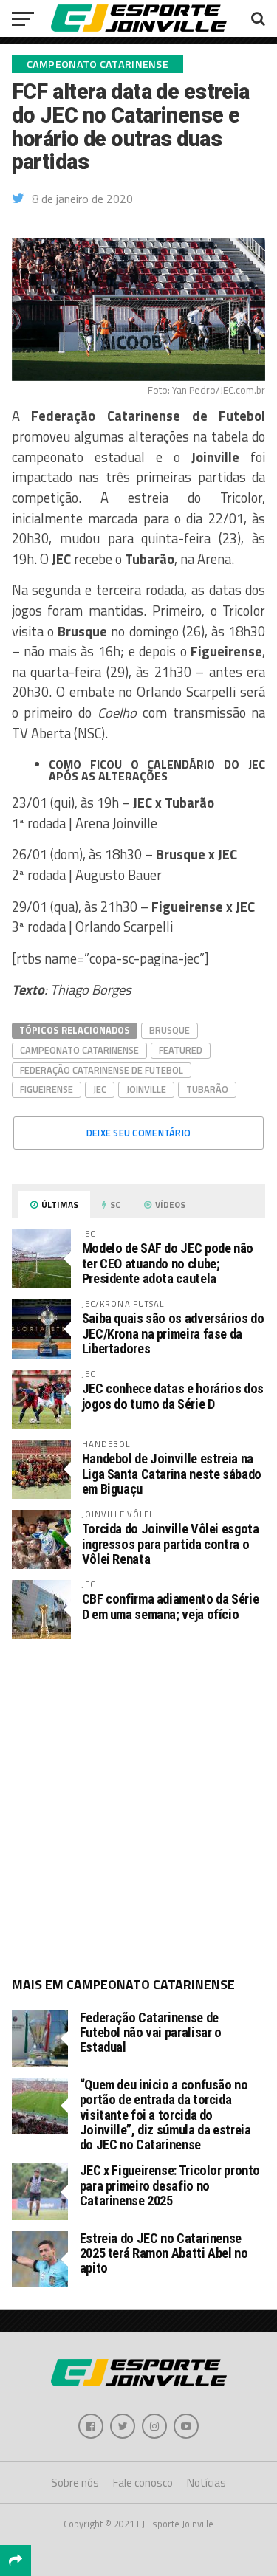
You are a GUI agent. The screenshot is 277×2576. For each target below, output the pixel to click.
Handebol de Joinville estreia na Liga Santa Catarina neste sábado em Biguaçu (172, 1473)
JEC (100, 1089)
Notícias (206, 2483)
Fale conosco (143, 2483)
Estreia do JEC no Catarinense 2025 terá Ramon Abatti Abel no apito (164, 2253)
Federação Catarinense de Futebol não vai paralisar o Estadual (151, 2032)
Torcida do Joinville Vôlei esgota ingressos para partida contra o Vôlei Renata (171, 1543)
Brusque (170, 1030)
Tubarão (207, 1089)
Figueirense (47, 1089)
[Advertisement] (138, 1806)
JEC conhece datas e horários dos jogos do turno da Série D (173, 1396)
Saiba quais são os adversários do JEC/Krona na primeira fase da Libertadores (173, 1333)
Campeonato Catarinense (79, 1050)
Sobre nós (75, 2483)
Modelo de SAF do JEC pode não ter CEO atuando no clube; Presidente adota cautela (168, 1263)
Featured (181, 1050)
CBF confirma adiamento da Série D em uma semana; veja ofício (171, 1606)
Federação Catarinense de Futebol (102, 1070)
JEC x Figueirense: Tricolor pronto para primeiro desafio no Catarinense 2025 (170, 2185)
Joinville (146, 1089)
